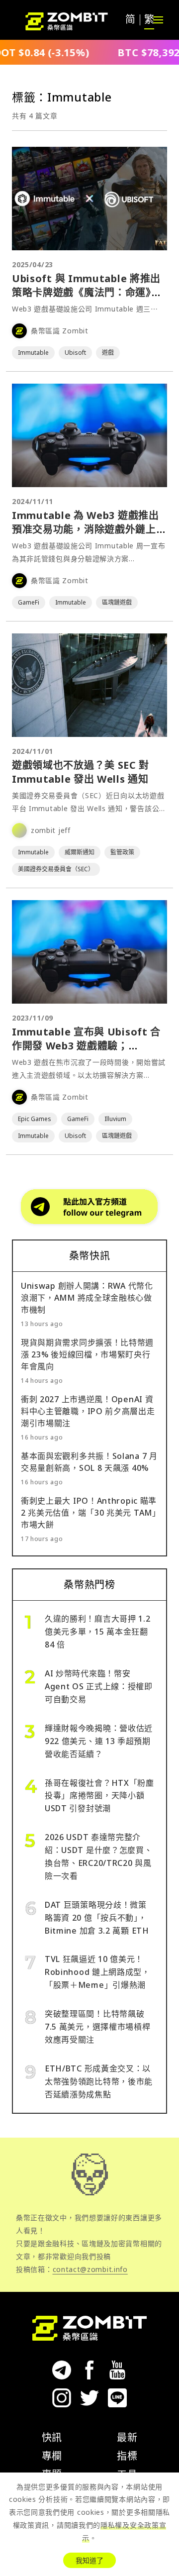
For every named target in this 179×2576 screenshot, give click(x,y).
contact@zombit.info (90, 2269)
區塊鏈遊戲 (117, 602)
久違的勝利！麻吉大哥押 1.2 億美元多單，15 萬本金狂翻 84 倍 (98, 1632)
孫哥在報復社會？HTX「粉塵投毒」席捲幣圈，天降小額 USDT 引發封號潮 (99, 1796)
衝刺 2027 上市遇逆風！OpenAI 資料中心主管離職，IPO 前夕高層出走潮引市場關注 (88, 1411)
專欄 (52, 2456)
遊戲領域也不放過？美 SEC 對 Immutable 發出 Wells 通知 (81, 772)
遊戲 (108, 353)
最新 (127, 2437)
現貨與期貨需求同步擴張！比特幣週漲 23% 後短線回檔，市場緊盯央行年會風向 (87, 1354)
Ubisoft (75, 353)
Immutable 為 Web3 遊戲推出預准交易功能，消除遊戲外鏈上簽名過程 (89, 529)
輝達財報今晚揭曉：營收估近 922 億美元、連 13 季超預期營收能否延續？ (99, 1741)
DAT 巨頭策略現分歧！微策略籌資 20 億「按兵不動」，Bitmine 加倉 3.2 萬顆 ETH (97, 1918)
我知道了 (89, 2560)
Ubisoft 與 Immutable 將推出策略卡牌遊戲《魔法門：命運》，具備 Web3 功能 (87, 292)
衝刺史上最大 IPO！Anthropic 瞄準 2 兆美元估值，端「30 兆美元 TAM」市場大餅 (89, 1513)
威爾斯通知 (80, 852)
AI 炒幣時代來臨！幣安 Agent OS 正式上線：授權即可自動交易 (99, 1686)
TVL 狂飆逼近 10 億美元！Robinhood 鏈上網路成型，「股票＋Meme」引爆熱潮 (97, 1972)
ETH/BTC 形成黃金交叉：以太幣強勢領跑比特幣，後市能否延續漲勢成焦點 (99, 2081)
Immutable (33, 353)
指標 (127, 2456)
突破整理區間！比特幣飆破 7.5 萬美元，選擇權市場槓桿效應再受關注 (98, 2027)
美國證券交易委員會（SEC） (56, 869)
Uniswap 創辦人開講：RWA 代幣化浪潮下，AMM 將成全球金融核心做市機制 (87, 1298)
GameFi (29, 602)
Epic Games (35, 1119)
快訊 (52, 2437)
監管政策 (122, 852)
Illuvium (115, 1119)
